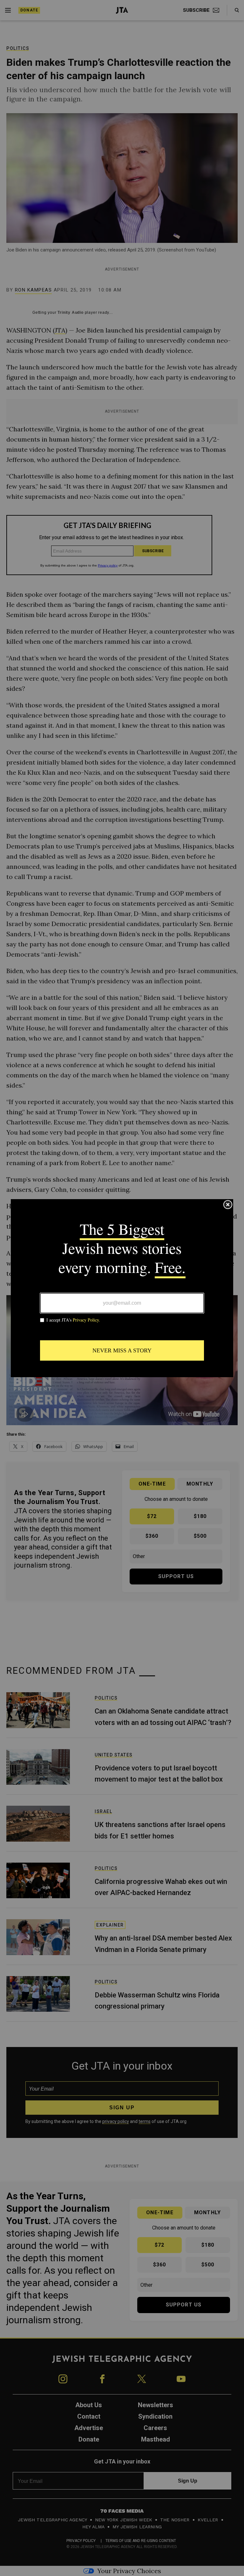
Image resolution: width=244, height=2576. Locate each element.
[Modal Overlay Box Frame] (122, 1288)
